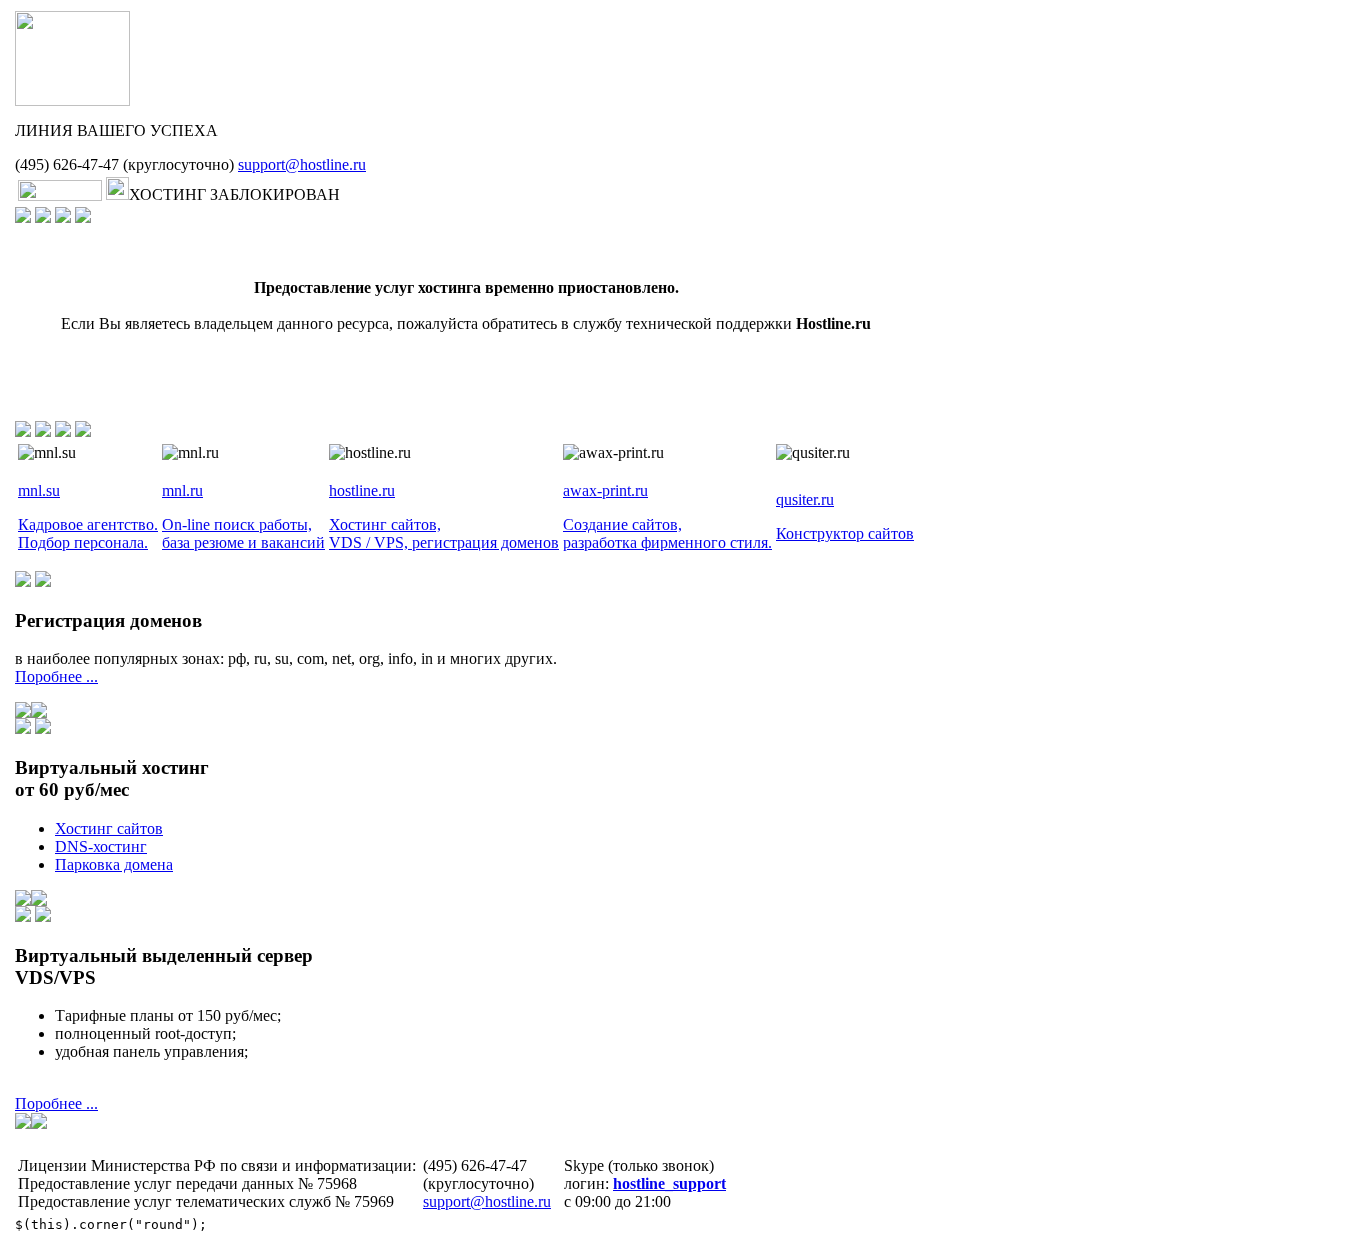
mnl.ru (182, 490)
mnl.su (39, 490)
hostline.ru (362, 490)
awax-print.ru (605, 490)
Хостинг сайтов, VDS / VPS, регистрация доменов (444, 533)
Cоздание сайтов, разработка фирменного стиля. (667, 533)
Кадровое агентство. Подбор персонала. (88, 533)
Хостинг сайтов (109, 828)
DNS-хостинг (101, 846)
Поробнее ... (56, 676)
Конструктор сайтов (845, 533)
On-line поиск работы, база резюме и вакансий (243, 533)
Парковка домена (114, 864)
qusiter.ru (805, 499)
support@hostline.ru (302, 164)
